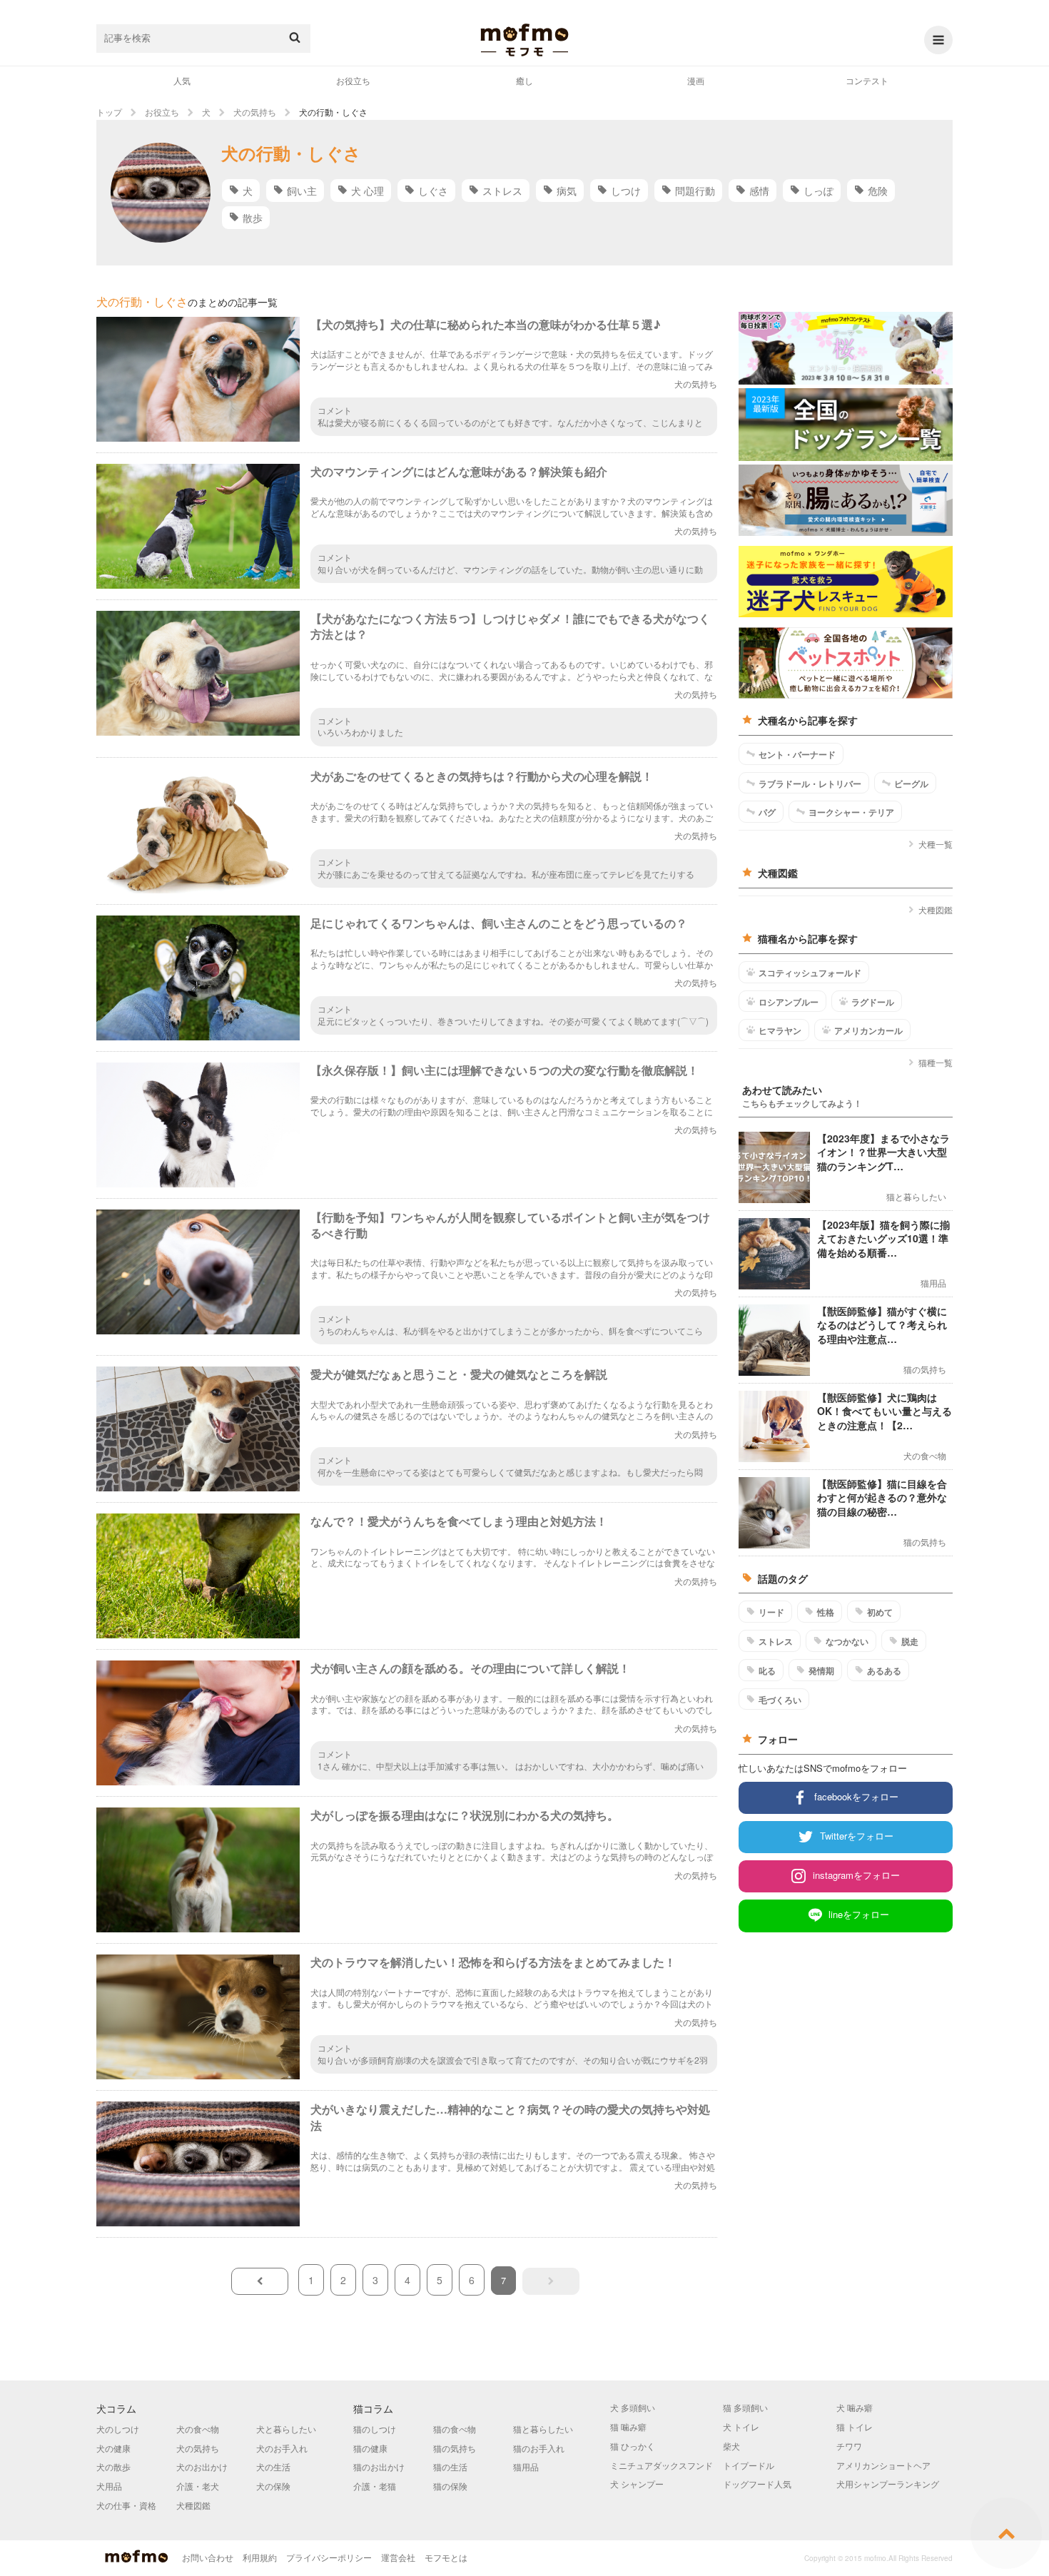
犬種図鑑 (936, 909)
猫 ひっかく (633, 2446)
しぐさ (433, 191)
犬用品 (109, 2486)
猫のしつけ (375, 2429)
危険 (878, 191)
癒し (524, 80)
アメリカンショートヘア (883, 2465)
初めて (880, 1612)
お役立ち (353, 80)
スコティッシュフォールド (810, 973)
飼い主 (302, 191)
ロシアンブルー (789, 1002)
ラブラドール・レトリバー (810, 784)
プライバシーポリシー (329, 2557)
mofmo (524, 40)
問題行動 (695, 191)
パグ (767, 812)
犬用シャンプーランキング (888, 2484)
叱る (767, 1670)
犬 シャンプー (637, 2484)
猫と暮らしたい (543, 2429)
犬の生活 (273, 2466)
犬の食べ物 (198, 2429)
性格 (826, 1612)
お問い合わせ (208, 2557)
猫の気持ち (455, 2448)
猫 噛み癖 (628, 2427)
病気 (567, 191)
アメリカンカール (868, 1030)
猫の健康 (370, 2448)
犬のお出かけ (202, 2466)
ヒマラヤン (780, 1030)
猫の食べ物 (455, 2429)
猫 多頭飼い (745, 2407)
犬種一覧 (936, 844)
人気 (182, 80)
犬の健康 (113, 2448)
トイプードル (749, 2465)
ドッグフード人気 (757, 2484)
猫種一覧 (936, 1062)
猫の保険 (450, 2486)
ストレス (502, 191)
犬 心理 (368, 191)
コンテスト (867, 80)
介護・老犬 (198, 2486)
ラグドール (873, 1002)
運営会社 (398, 2557)
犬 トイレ (741, 2427)
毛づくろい (780, 1700)
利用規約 (260, 2557)
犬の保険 (273, 2486)
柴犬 (731, 2446)
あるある (884, 1670)
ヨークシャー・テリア (851, 812)
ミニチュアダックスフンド (662, 2465)
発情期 (821, 1670)
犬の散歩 (113, 2466)
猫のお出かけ (379, 2466)
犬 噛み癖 (855, 2407)
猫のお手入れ (539, 2448)
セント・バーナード (797, 754)
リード (771, 1612)
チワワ (849, 2446)
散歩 (253, 218)
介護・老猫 (375, 2486)
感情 (759, 191)
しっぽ (819, 191)
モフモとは (446, 2557)
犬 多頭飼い (633, 2407)
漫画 (696, 80)
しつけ (626, 191)
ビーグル (911, 784)
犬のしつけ (118, 2429)
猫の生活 (450, 2466)
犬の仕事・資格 (126, 2505)
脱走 (910, 1641)
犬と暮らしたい (286, 2429)
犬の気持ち (198, 2448)
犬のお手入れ (282, 2448)
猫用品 (526, 2466)
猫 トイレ (855, 2427)
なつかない (847, 1641)
